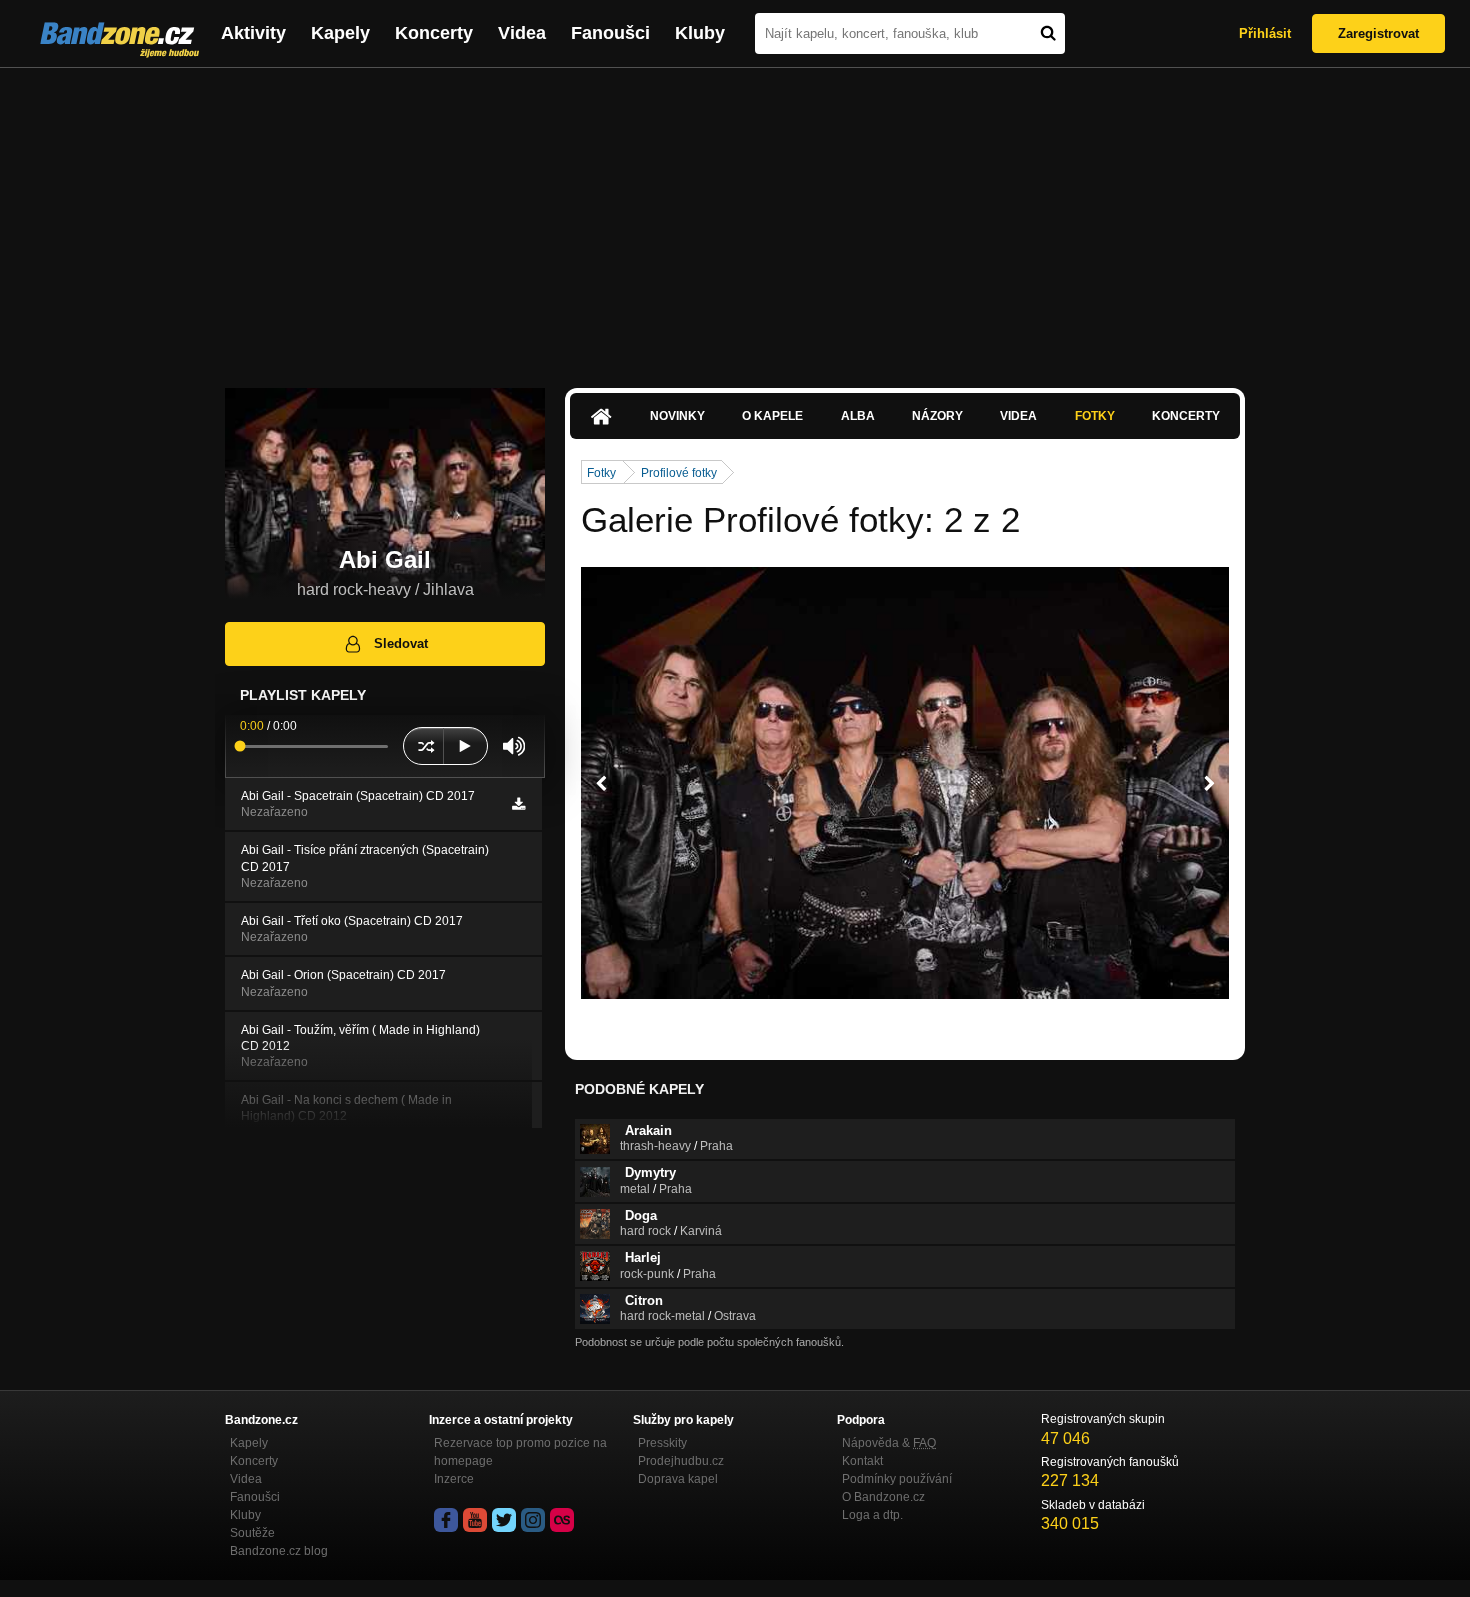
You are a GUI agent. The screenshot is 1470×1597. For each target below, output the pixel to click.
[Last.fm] (562, 1520)
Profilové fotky (679, 473)
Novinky (677, 416)
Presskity (662, 1443)
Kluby (700, 33)
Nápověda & (889, 1443)
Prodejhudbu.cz (681, 1461)
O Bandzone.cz (883, 1497)
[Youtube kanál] (475, 1520)
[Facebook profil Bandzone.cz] (446, 1520)
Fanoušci (610, 33)
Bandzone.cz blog (279, 1551)
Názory (937, 416)
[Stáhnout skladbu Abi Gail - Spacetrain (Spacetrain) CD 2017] (518, 804)
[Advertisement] (735, 218)
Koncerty (434, 33)
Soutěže (252, 1533)
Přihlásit (1265, 33)
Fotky (1095, 416)
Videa (522, 33)
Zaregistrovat (1378, 33)
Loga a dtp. (872, 1515)
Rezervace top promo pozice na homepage (520, 1452)
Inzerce (454, 1479)
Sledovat (401, 643)
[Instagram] (533, 1520)
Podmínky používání (897, 1479)
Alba (858, 416)
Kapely (340, 33)
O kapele (772, 416)
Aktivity (253, 33)
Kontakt (862, 1461)
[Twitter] (504, 1520)
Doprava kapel (678, 1479)
